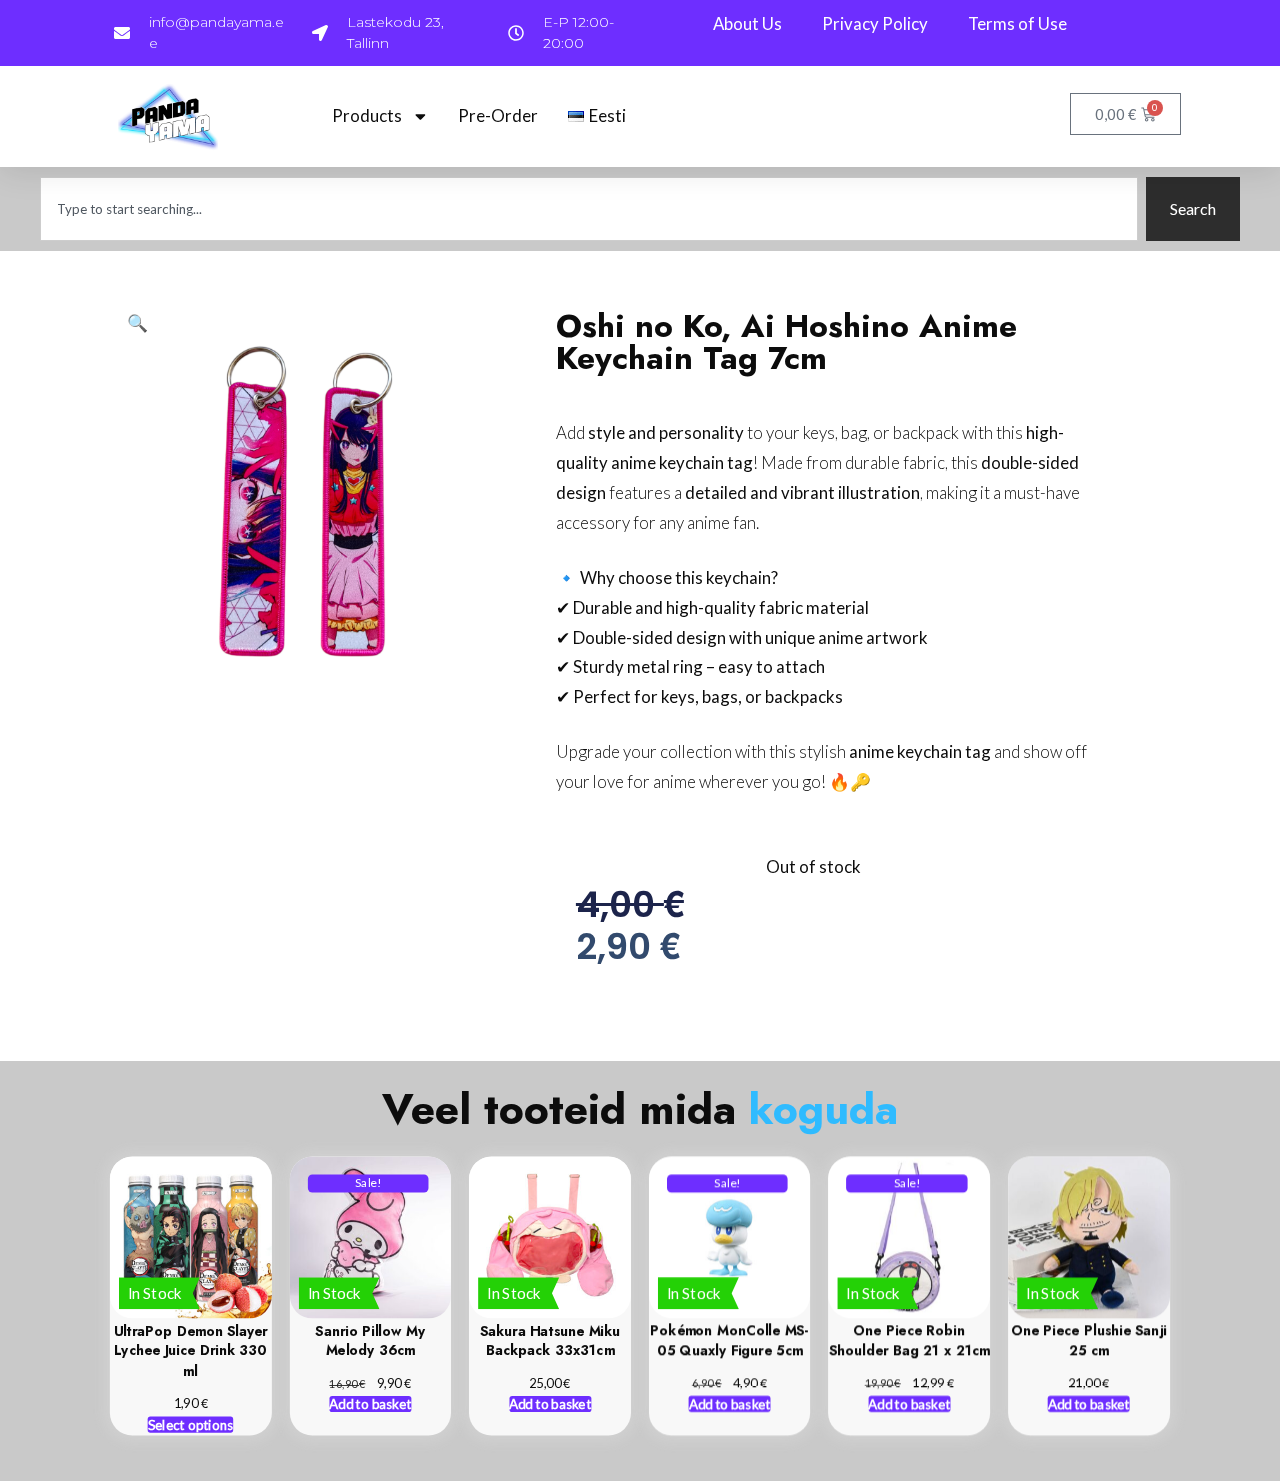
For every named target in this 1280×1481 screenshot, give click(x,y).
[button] (137, 322)
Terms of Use (1017, 23)
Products (367, 115)
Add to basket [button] (371, 1404)
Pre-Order (498, 115)
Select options (191, 1424)
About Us (747, 23)
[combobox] (589, 209)
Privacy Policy (875, 23)
